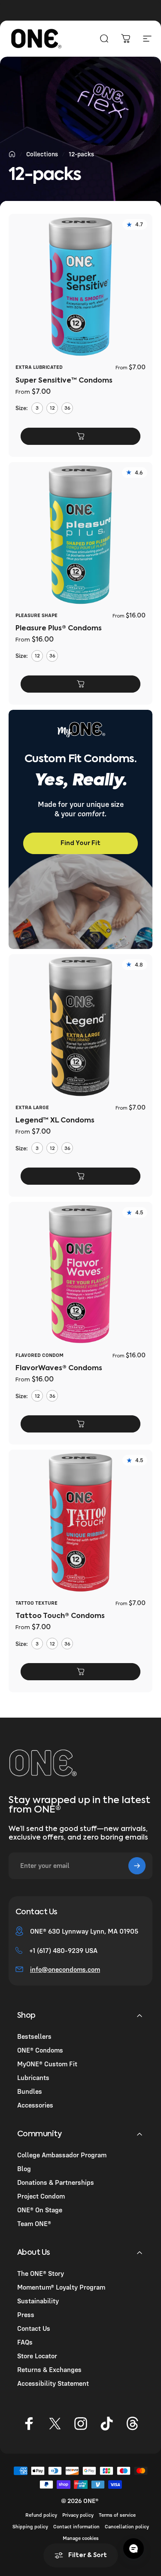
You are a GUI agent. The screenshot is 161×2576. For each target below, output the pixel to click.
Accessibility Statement (53, 2383)
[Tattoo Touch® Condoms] (80, 1522)
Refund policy (41, 2515)
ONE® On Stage (40, 2210)
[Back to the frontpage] (12, 154)
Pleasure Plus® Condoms (59, 629)
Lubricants (33, 2077)
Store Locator (37, 2356)
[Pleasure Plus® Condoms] (80, 534)
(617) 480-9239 (60, 1950)
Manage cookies (81, 2538)
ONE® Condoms (40, 2050)
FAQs (25, 2342)
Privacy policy (78, 2515)
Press (26, 2314)
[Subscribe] (137, 1866)
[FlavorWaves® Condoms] (80, 1274)
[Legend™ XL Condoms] (80, 1026)
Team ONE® (34, 2223)
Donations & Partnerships (56, 2182)
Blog (24, 2168)
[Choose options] (80, 436)
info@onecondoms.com (65, 1969)
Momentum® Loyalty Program (61, 2287)
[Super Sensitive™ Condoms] (80, 286)
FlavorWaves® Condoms (59, 1369)
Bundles (30, 2091)
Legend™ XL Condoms (55, 1121)
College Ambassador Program (62, 2155)
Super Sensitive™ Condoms (64, 381)
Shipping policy (30, 2526)
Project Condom (41, 2196)
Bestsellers (34, 2036)
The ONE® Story (41, 2273)
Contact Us (34, 2328)
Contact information (76, 2526)
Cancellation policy (127, 2526)
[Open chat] (134, 2549)
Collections (42, 154)
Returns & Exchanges (49, 2369)
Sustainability (38, 2301)
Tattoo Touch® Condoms (60, 1616)
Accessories (35, 2105)
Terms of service (117, 2515)
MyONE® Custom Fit (47, 2064)
